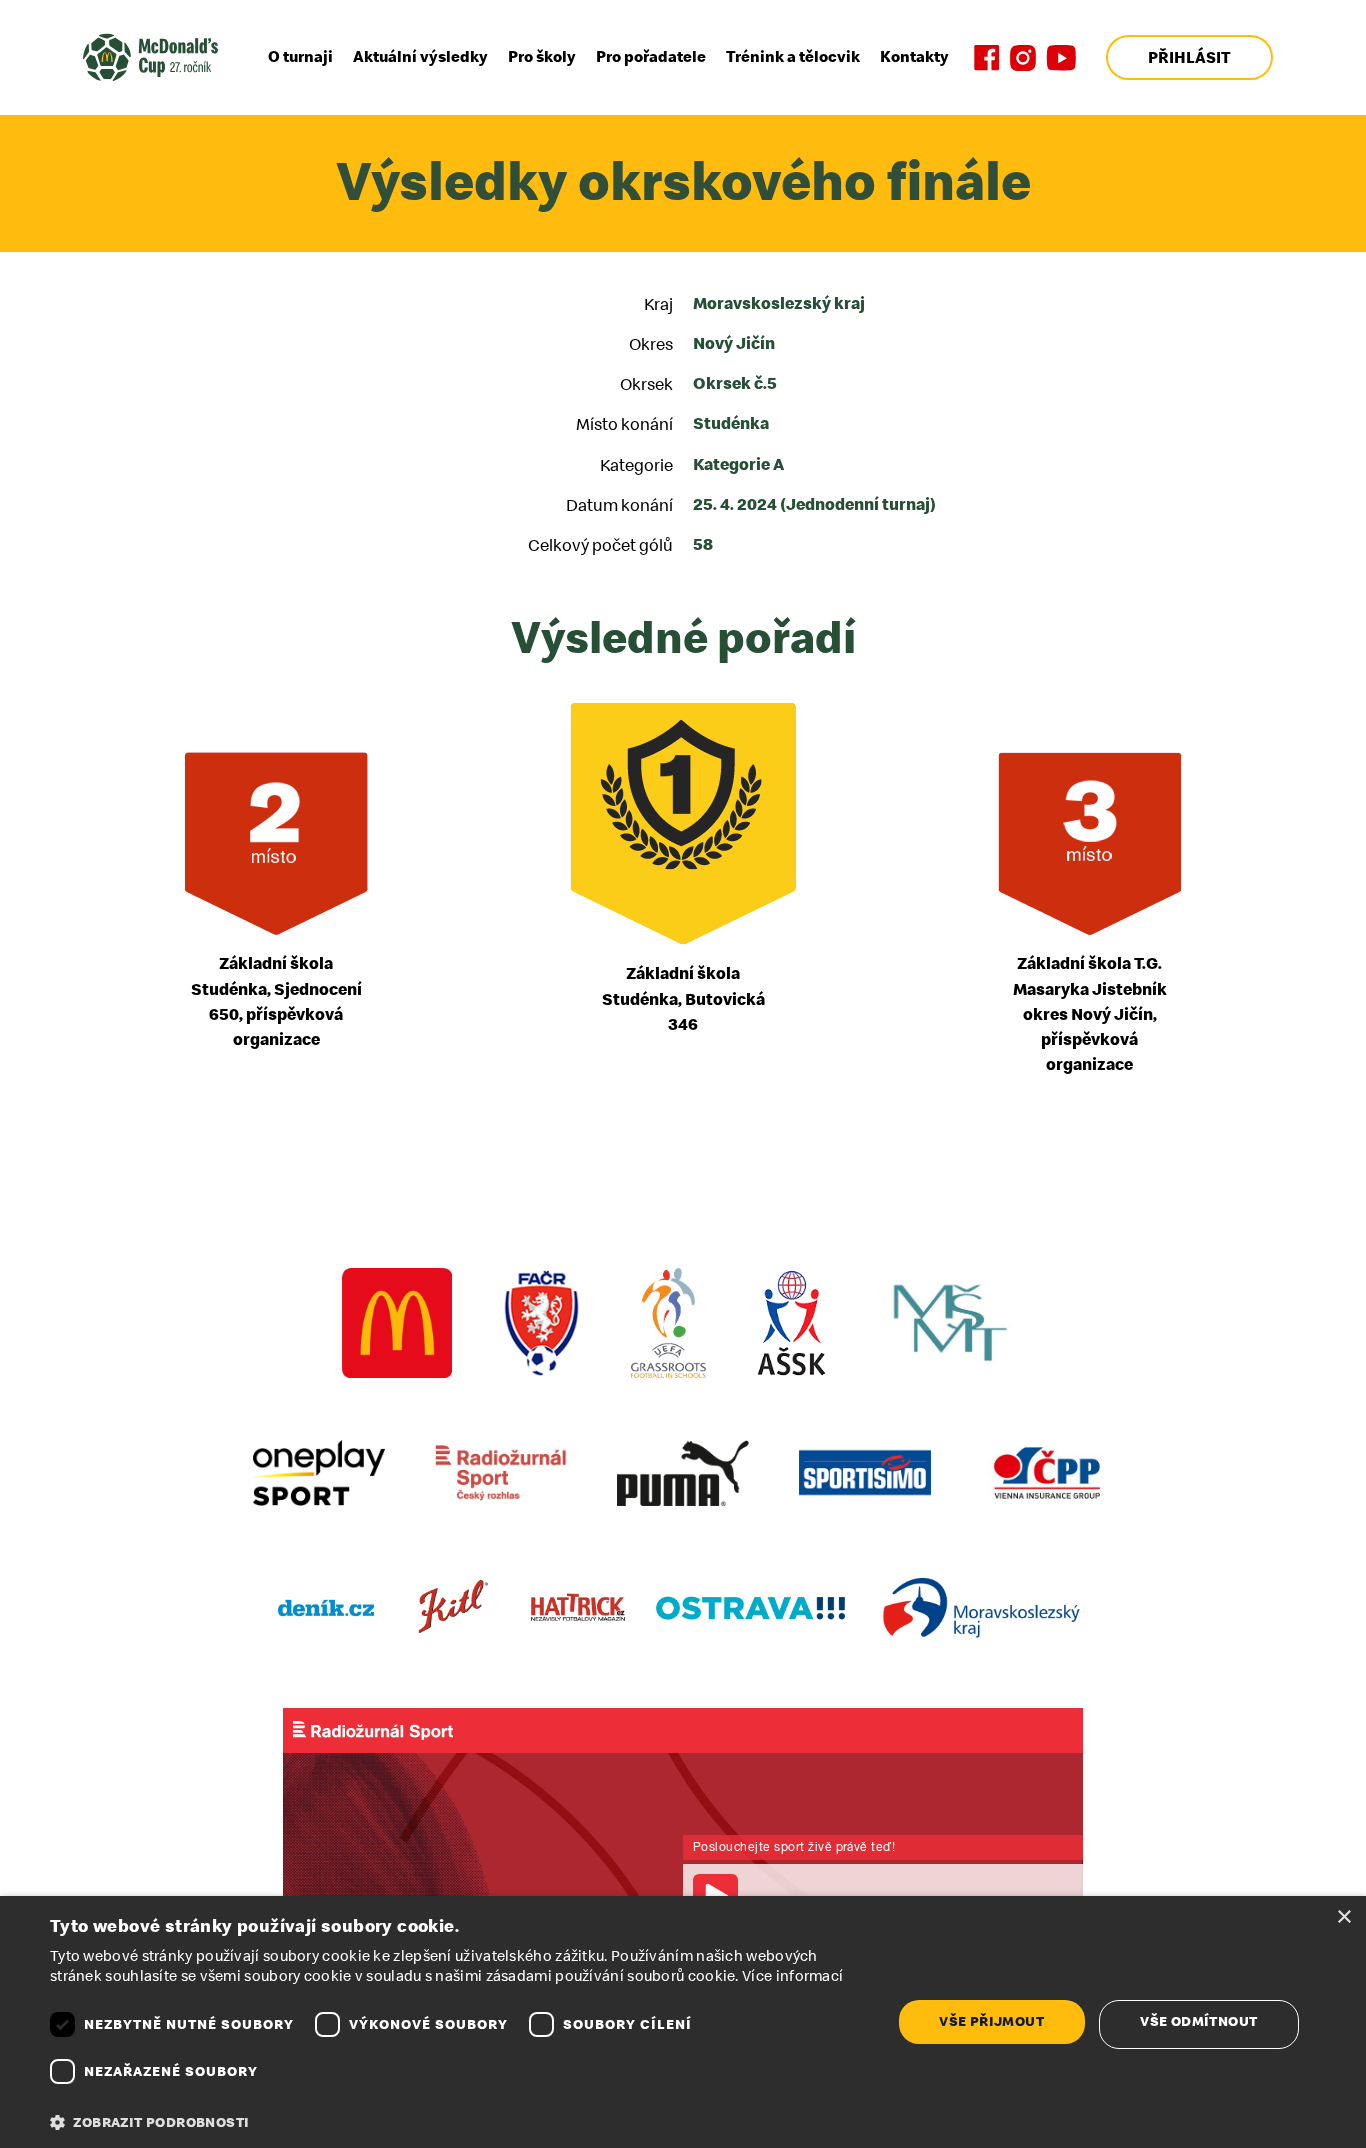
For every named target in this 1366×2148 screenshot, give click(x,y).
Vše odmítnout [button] (1198, 2021)
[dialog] (683, 2022)
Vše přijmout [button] (991, 2021)
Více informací (792, 1976)
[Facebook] (987, 58)
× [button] (1343, 1917)
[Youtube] (1061, 58)
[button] (458, 2123)
